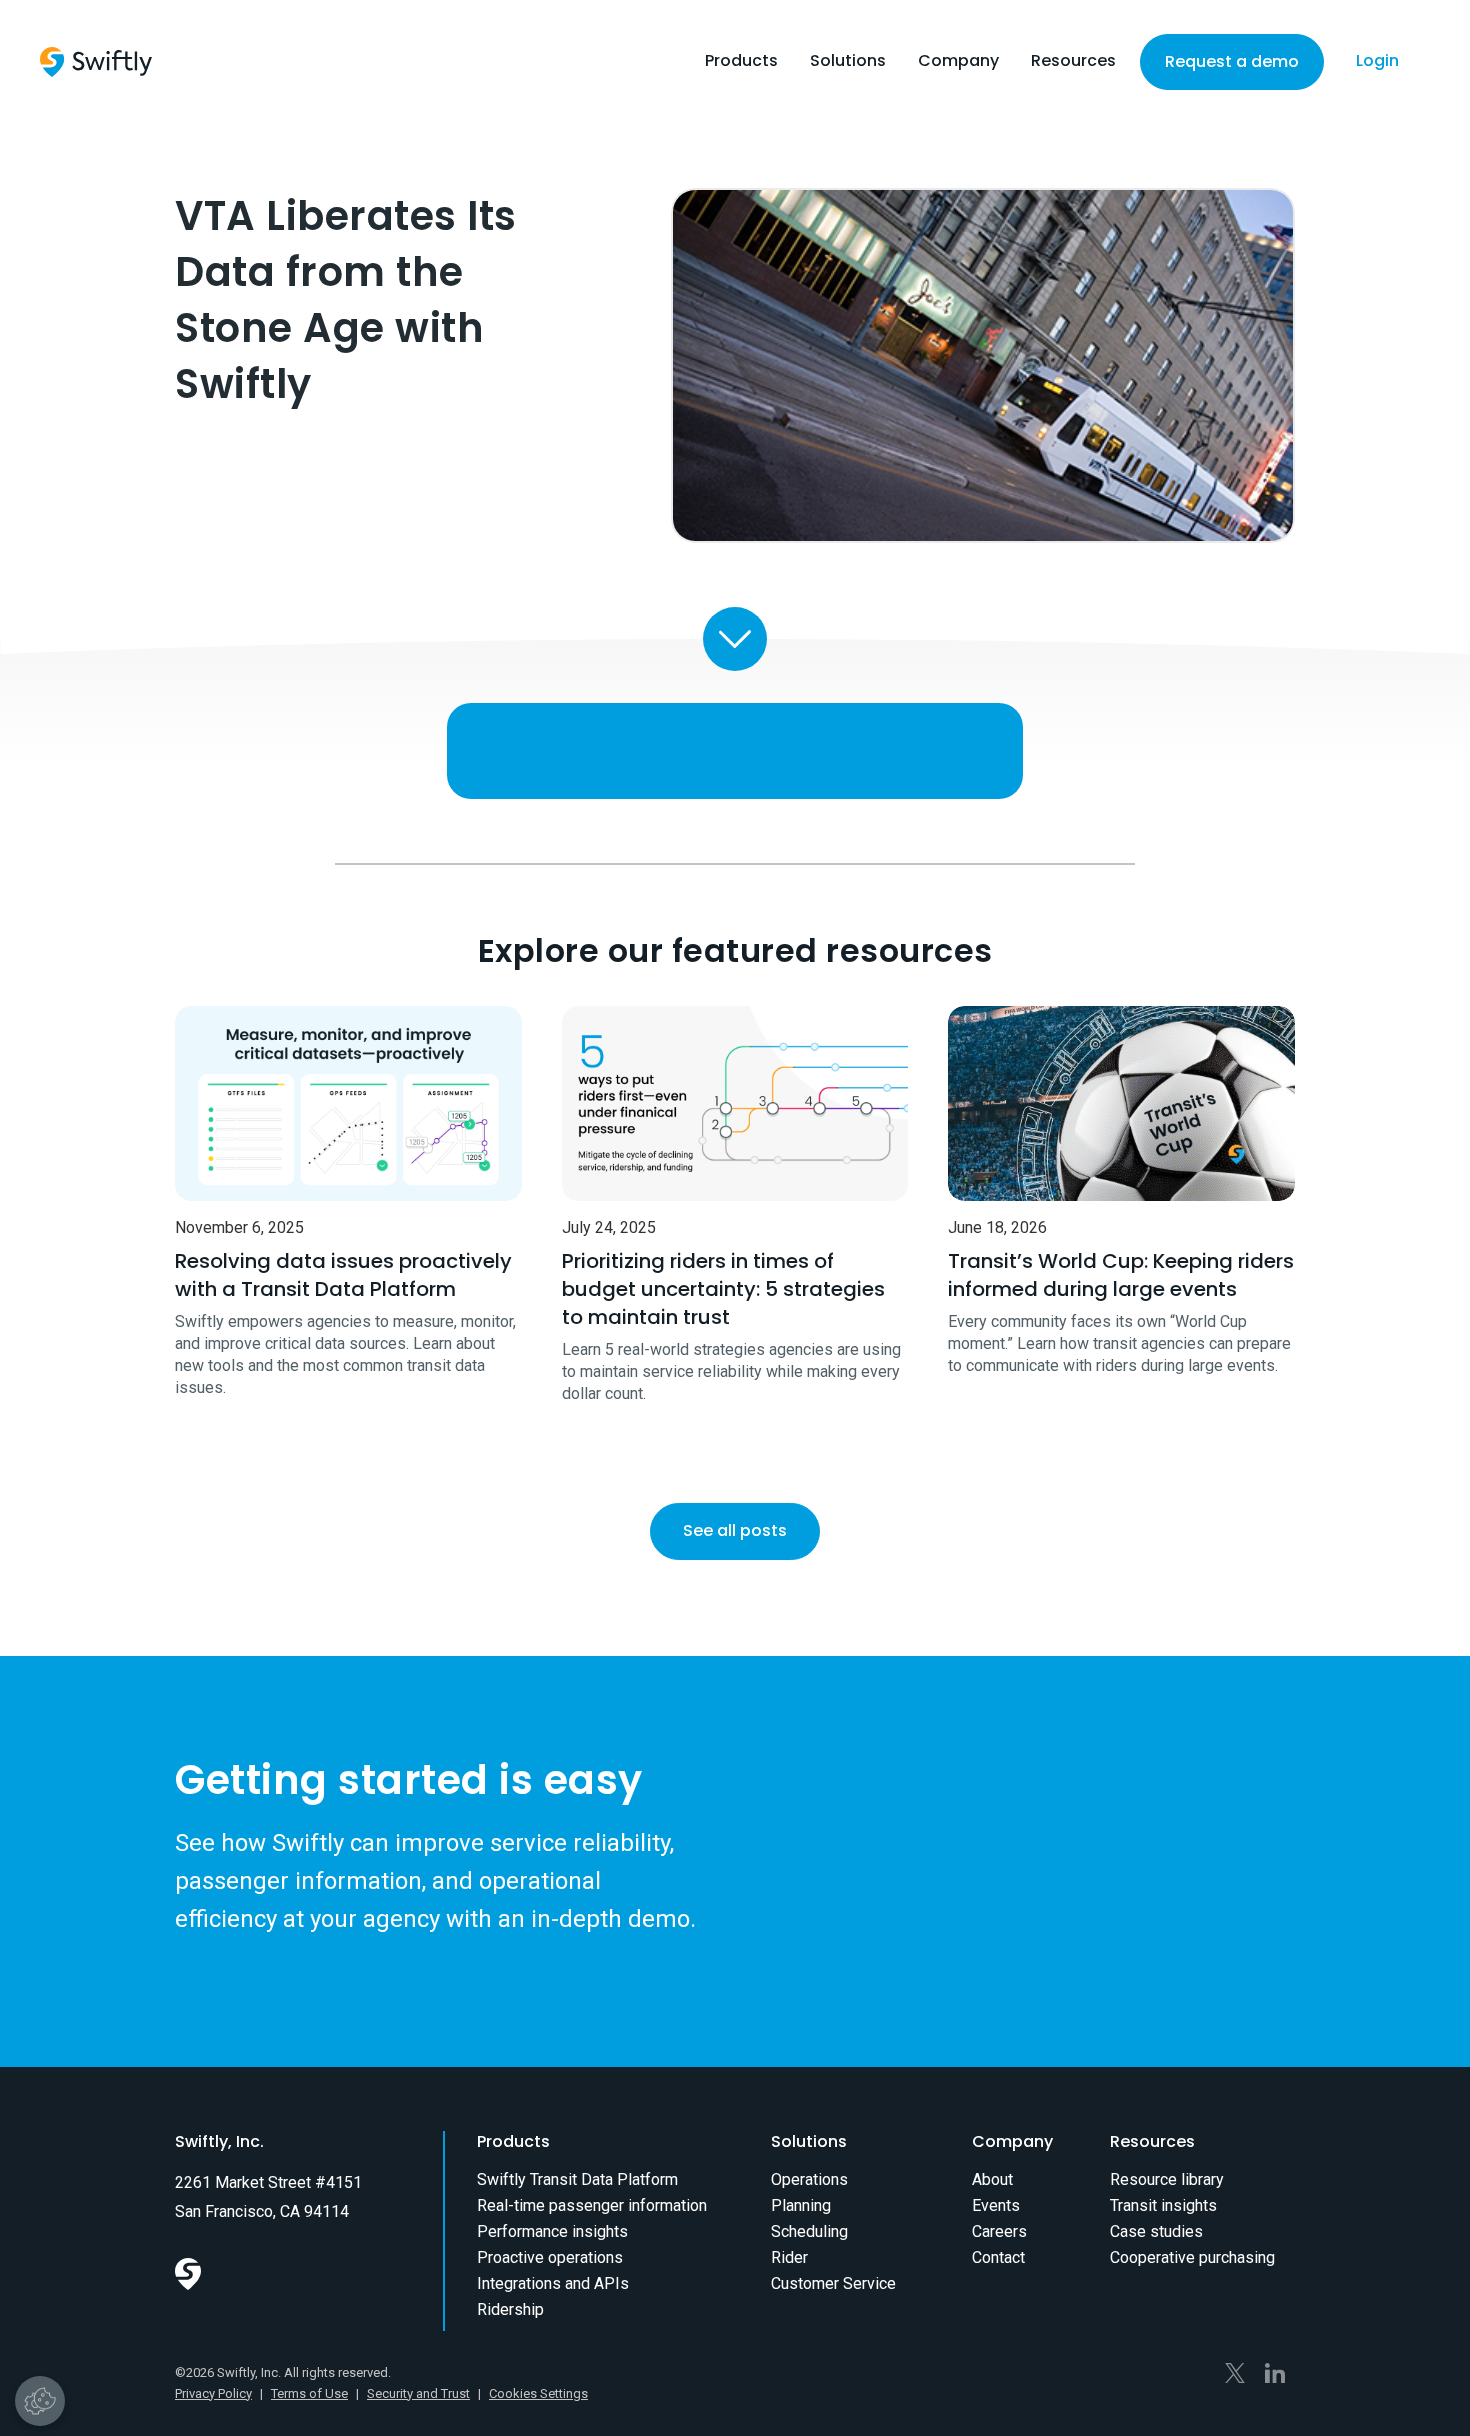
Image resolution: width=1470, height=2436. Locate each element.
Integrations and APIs (553, 2283)
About (992, 2179)
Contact (998, 2257)
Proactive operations (550, 2257)
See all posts (735, 1530)
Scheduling (809, 2231)
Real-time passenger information (592, 2205)
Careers (999, 2231)
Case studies (1156, 2231)
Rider (789, 2257)
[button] (741, 66)
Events (996, 2205)
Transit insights (1163, 2205)
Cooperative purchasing (1192, 2257)
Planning (801, 2205)
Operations (809, 2179)
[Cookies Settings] (40, 2401)
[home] (96, 62)
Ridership (510, 2309)
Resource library (1167, 2179)
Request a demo (1232, 61)
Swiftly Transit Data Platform (577, 2179)
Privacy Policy (213, 2393)
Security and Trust (418, 2393)
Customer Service (833, 2283)
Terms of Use (309, 2393)
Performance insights (552, 2231)
